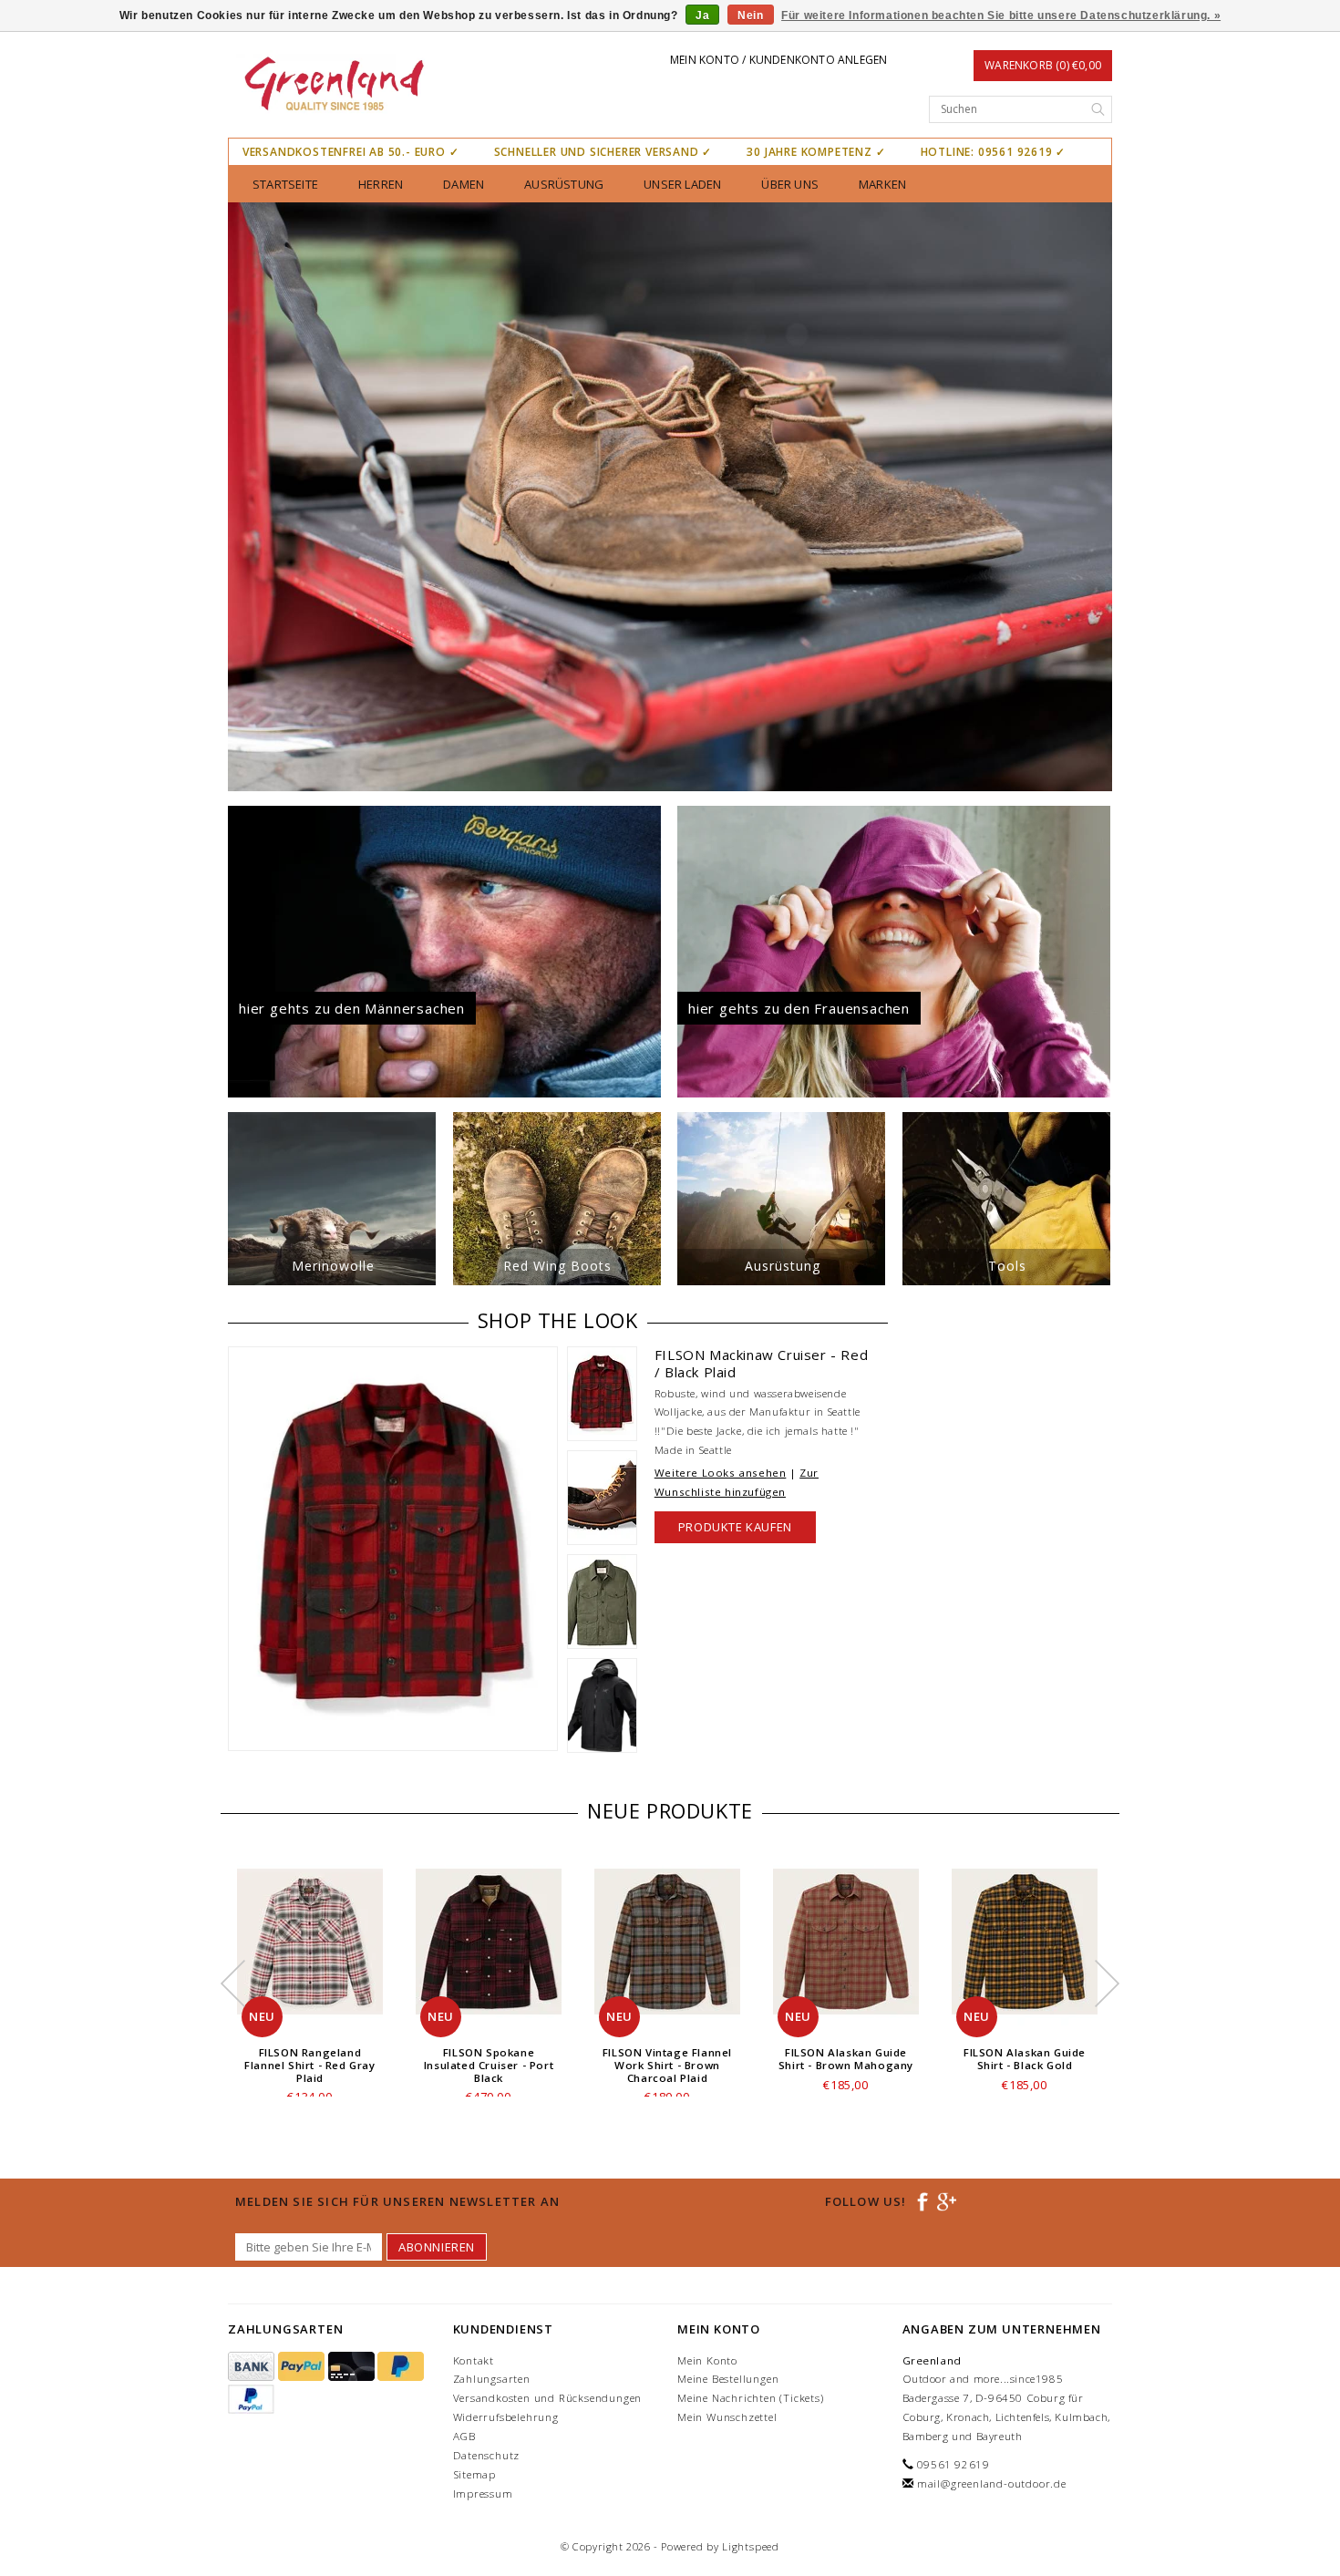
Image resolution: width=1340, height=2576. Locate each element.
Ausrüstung (564, 184)
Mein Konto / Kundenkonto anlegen (778, 60)
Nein (750, 15)
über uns (790, 184)
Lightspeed (751, 2546)
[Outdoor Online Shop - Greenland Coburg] (333, 86)
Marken (882, 184)
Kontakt (474, 2360)
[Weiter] (1098, 497)
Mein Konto (707, 2360)
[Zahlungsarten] (253, 2367)
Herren (381, 184)
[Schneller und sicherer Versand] (670, 497)
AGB (464, 2436)
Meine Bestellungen (728, 2379)
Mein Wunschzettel (727, 2417)
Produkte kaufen (735, 1527)
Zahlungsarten (492, 2379)
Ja (702, 15)
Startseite (285, 184)
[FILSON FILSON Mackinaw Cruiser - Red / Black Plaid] (393, 1549)
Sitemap (475, 2474)
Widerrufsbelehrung (506, 2417)
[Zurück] (242, 497)
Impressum (483, 2494)
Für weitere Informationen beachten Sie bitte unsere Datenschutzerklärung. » (1001, 15)
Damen (464, 184)
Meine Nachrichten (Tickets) (751, 2398)
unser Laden (682, 184)
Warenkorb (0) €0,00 (1043, 65)
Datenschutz (487, 2455)
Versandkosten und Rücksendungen (548, 2398)
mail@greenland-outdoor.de (992, 2483)
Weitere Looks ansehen (721, 1473)
